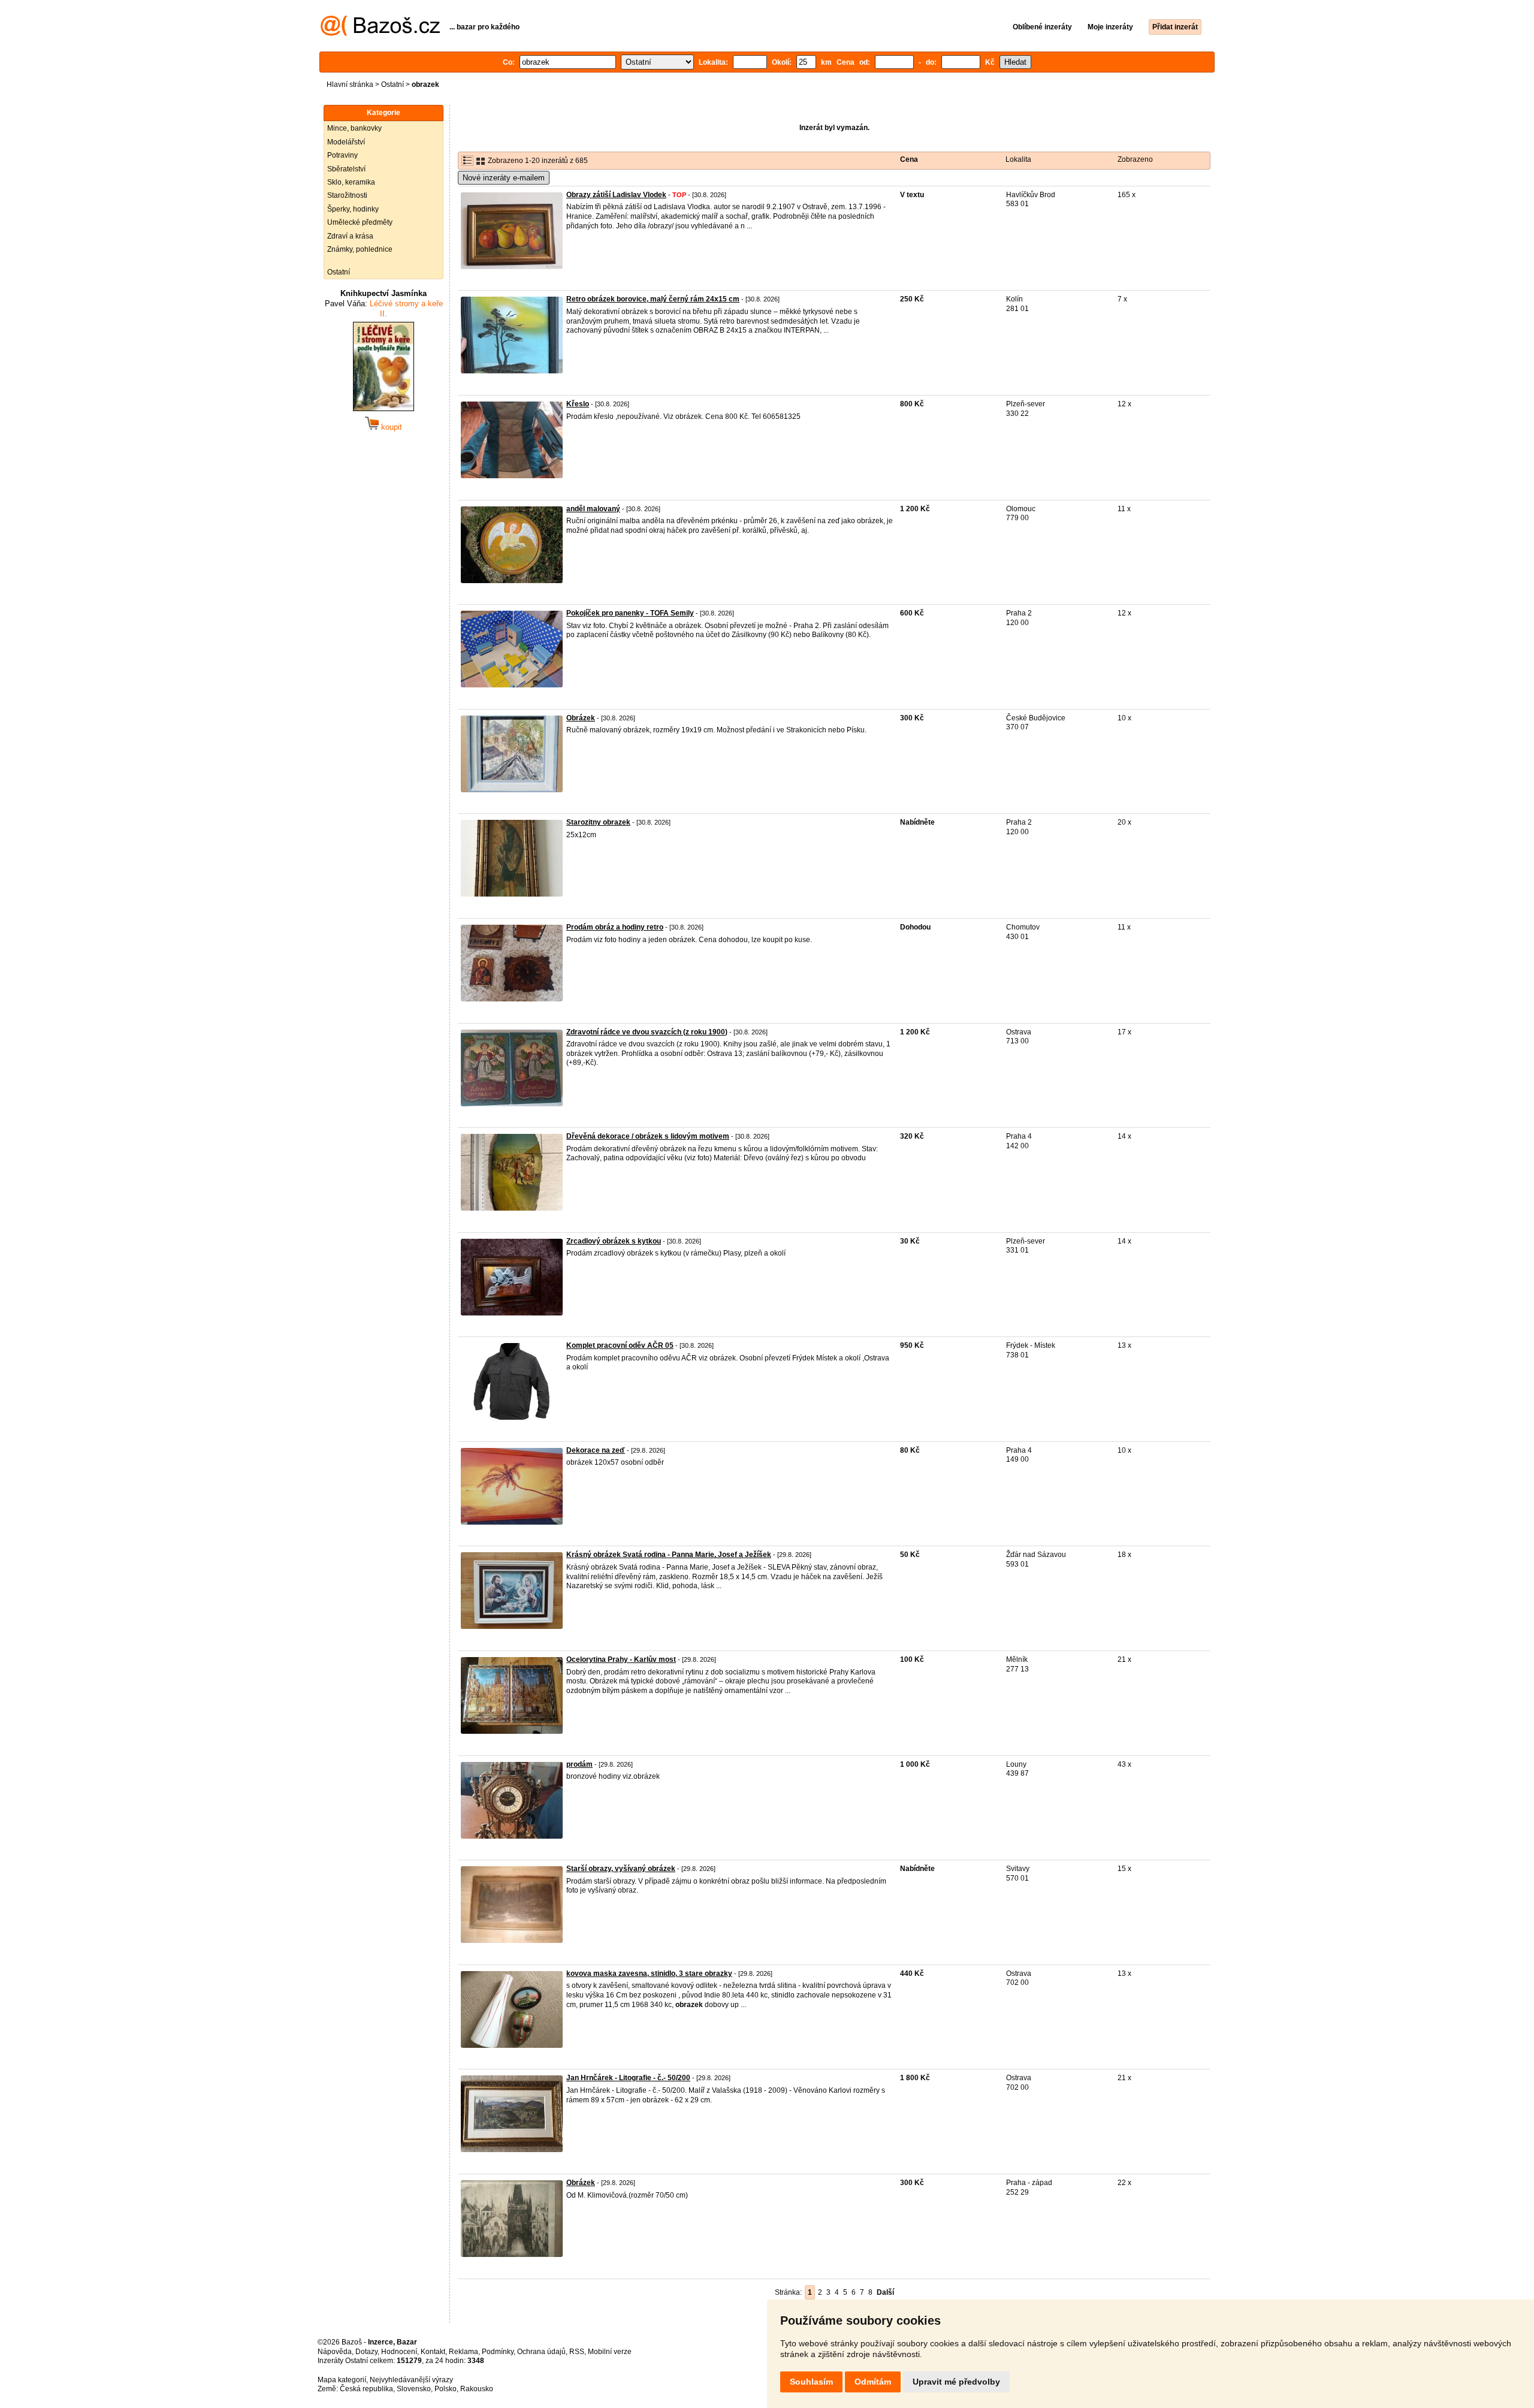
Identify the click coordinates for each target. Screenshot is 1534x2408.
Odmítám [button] (873, 2382)
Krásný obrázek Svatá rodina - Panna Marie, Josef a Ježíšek (669, 1555)
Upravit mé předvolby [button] (956, 2382)
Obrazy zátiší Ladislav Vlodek (616, 195)
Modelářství (346, 142)
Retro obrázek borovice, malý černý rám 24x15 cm (653, 299)
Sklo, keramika (351, 182)
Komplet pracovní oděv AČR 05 (620, 1345)
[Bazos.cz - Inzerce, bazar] (380, 34)
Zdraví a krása (350, 236)
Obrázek (581, 718)
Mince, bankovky (354, 128)
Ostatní (392, 85)
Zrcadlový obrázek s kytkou (614, 1241)
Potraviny (342, 155)
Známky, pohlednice (360, 249)
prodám (579, 1764)
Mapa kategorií (342, 2380)
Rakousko (477, 2389)
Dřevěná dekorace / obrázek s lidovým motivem (648, 1136)
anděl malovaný (593, 509)
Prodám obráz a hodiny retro (615, 927)
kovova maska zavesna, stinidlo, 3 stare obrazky (649, 1974)
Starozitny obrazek (598, 822)
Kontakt (433, 2352)
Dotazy (366, 2352)
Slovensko (414, 2389)
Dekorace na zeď (596, 1450)
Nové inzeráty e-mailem (504, 178)
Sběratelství (346, 169)
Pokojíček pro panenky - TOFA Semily (630, 613)
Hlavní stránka (350, 85)
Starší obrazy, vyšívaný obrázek (621, 1869)
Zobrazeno (1135, 159)
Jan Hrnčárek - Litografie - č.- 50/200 (628, 2078)
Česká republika (366, 2389)
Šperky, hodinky (353, 209)
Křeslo (578, 404)
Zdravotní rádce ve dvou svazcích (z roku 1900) (647, 1032)
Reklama (463, 2352)
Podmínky (498, 2352)
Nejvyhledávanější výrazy (411, 2380)
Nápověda (335, 2352)
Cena (909, 159)
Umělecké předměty (360, 222)
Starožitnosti (347, 195)
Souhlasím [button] (811, 2382)
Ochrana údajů (541, 2352)
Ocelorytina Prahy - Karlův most (621, 1659)
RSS (577, 2352)
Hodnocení (399, 2352)
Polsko (446, 2389)
